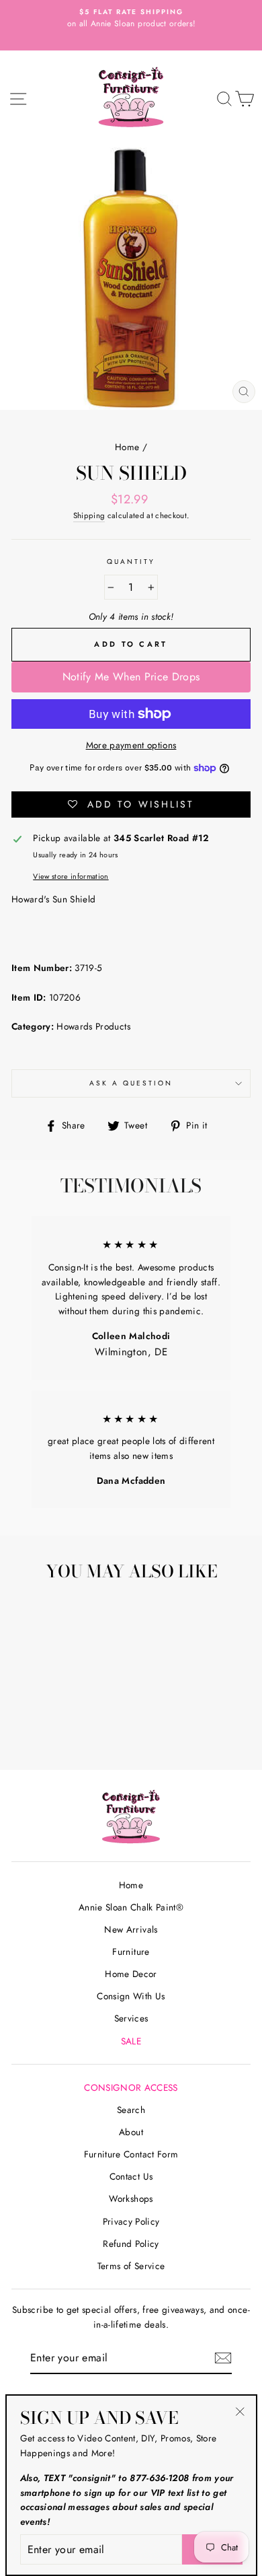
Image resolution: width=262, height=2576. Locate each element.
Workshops (131, 2198)
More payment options (131, 745)
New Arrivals (131, 1929)
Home (127, 447)
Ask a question (131, 1083)
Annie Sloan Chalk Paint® (131, 1907)
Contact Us (131, 2176)
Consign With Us (131, 1996)
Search (131, 2110)
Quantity (131, 562)
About (131, 2132)
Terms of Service (131, 2266)
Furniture (131, 1952)
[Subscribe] (223, 2358)
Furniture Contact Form (131, 2154)
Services (131, 2018)
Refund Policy (131, 2244)
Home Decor (131, 1974)
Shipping (89, 515)
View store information (71, 876)
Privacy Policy (131, 2221)
